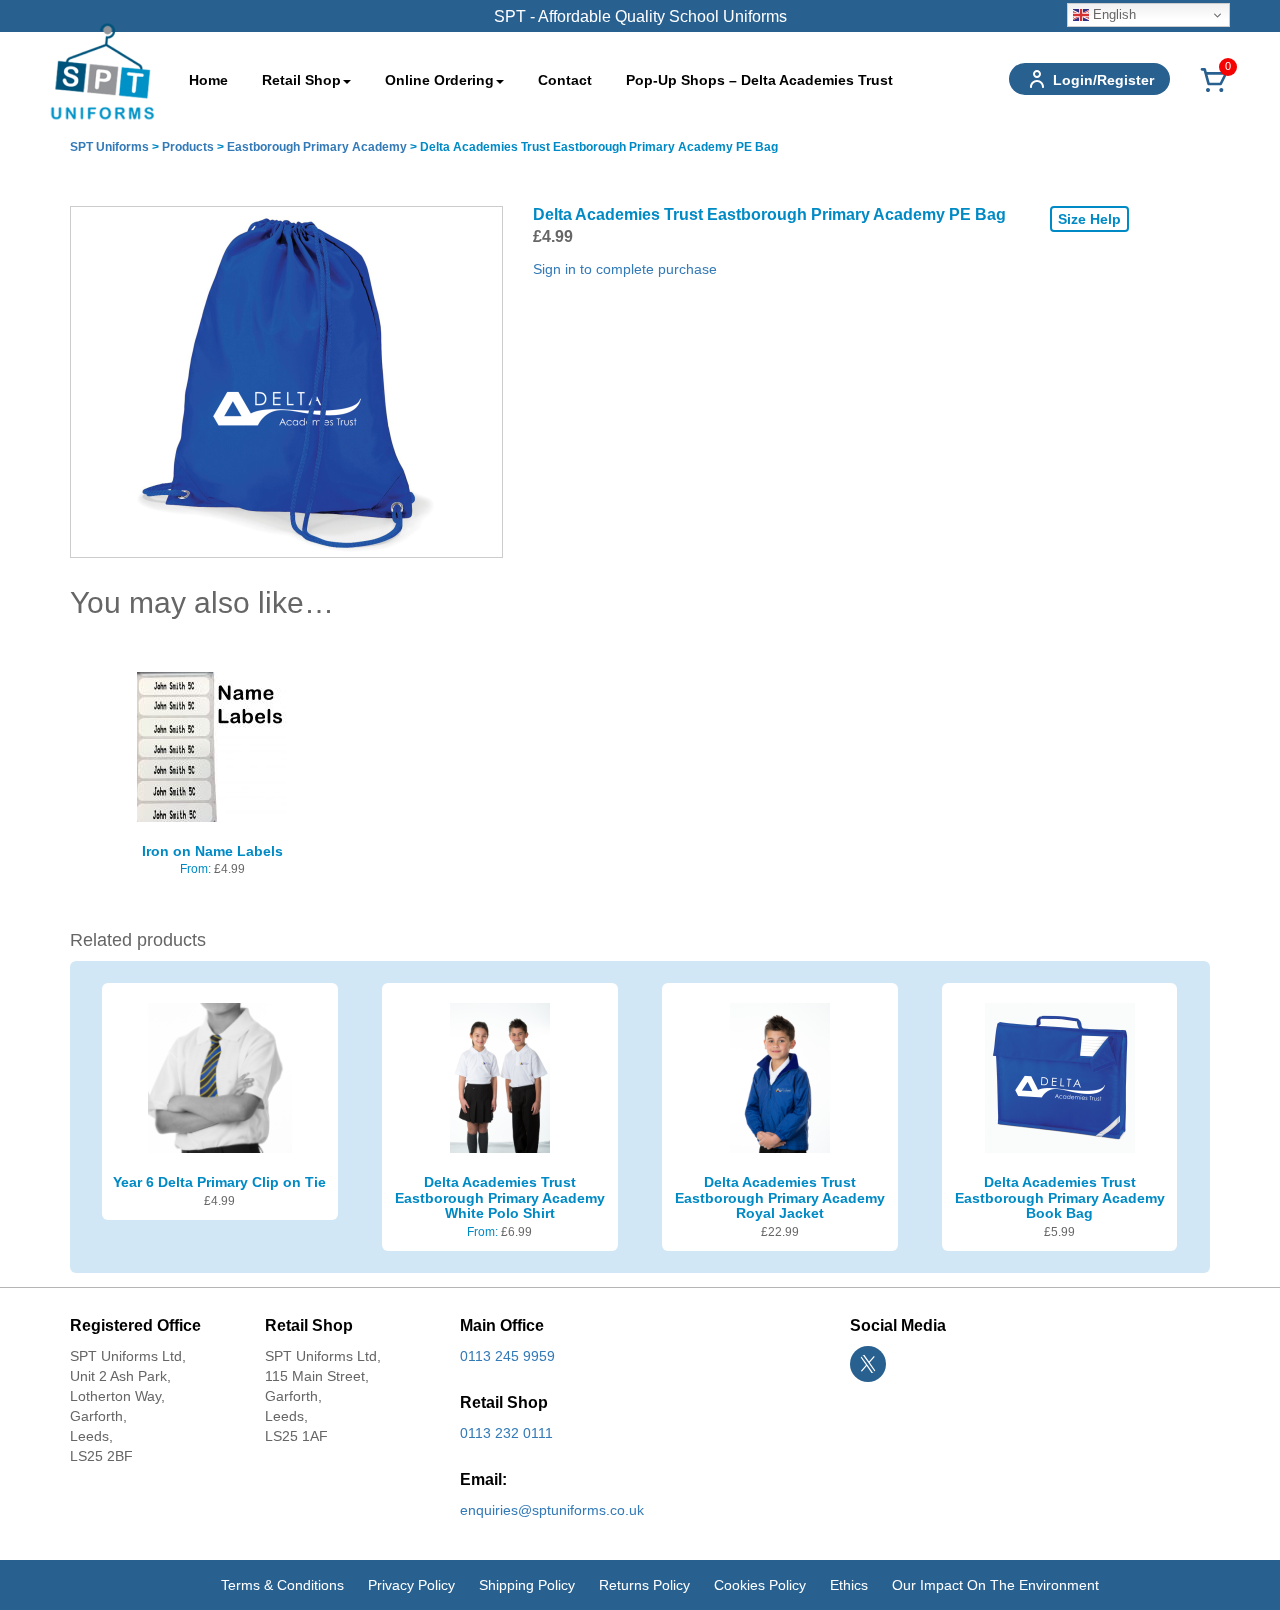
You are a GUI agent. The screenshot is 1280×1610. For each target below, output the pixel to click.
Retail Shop (301, 80)
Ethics (849, 1585)
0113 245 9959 (507, 1356)
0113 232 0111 (506, 1433)
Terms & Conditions (282, 1585)
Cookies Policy (760, 1585)
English (1112, 14)
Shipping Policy (527, 1585)
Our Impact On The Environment (995, 1585)
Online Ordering (439, 80)
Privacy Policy (411, 1585)
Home (208, 80)
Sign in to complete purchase (625, 269)
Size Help (1089, 219)
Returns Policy (644, 1585)
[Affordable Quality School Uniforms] (102, 70)
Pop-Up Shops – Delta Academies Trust (759, 80)
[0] (1214, 91)
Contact (565, 80)
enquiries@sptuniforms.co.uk (552, 1510)
